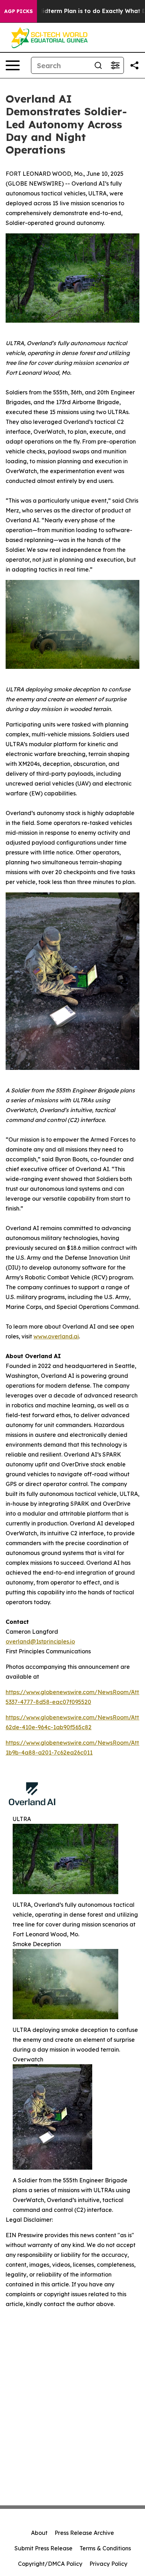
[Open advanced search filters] (115, 65)
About (39, 2533)
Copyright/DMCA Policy (50, 2564)
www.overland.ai (56, 1336)
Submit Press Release (43, 2548)
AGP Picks (18, 11)
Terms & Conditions (105, 2548)
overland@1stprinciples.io (40, 1641)
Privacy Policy (108, 2564)
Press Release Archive (84, 2533)
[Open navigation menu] (13, 65)
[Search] (98, 65)
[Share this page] (134, 65)
